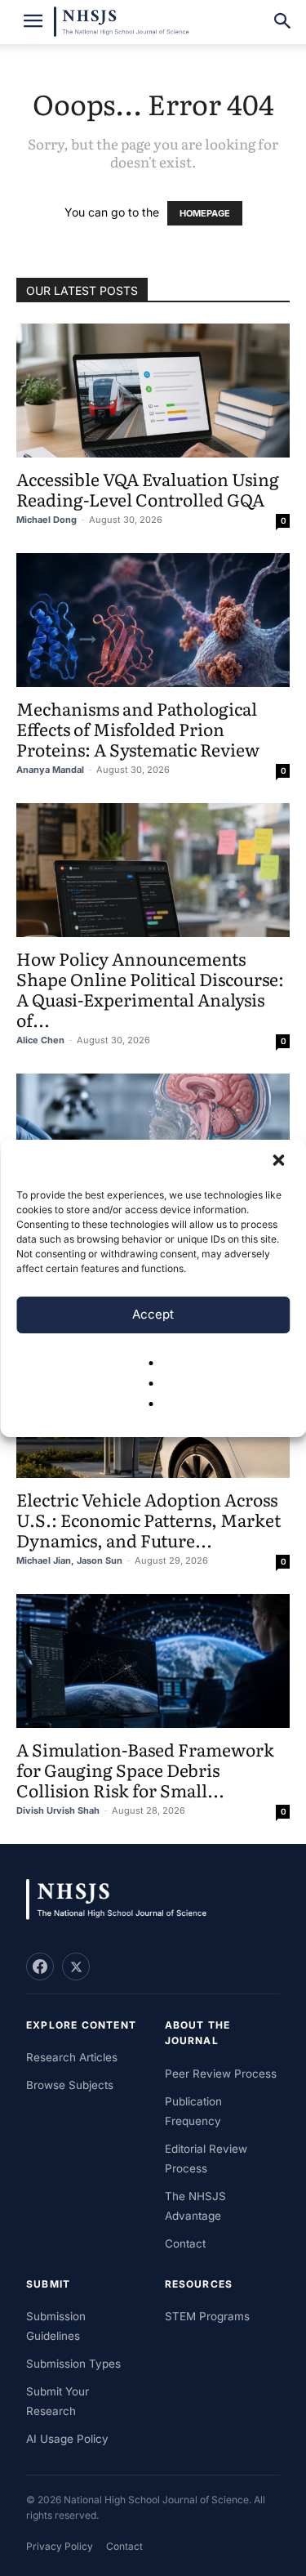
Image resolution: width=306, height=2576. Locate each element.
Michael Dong (47, 520)
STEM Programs (207, 2316)
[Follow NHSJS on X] (76, 1967)
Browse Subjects (70, 2085)
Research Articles (72, 2057)
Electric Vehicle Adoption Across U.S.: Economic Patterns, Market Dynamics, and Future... (149, 1519)
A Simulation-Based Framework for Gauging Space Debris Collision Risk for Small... (145, 1769)
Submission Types (73, 2364)
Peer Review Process (221, 2074)
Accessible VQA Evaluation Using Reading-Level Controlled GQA (148, 489)
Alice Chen (40, 1040)
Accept (153, 1314)
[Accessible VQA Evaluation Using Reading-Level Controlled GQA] (153, 391)
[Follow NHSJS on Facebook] (40, 1967)
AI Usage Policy (67, 2439)
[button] (280, 1162)
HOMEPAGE (205, 213)
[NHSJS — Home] (124, 1900)
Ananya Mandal (50, 770)
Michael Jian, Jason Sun (69, 1560)
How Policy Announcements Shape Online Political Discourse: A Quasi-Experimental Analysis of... (150, 989)
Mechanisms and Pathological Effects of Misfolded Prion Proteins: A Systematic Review (138, 728)
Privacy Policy (60, 2546)
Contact (185, 2243)
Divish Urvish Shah (58, 1810)
